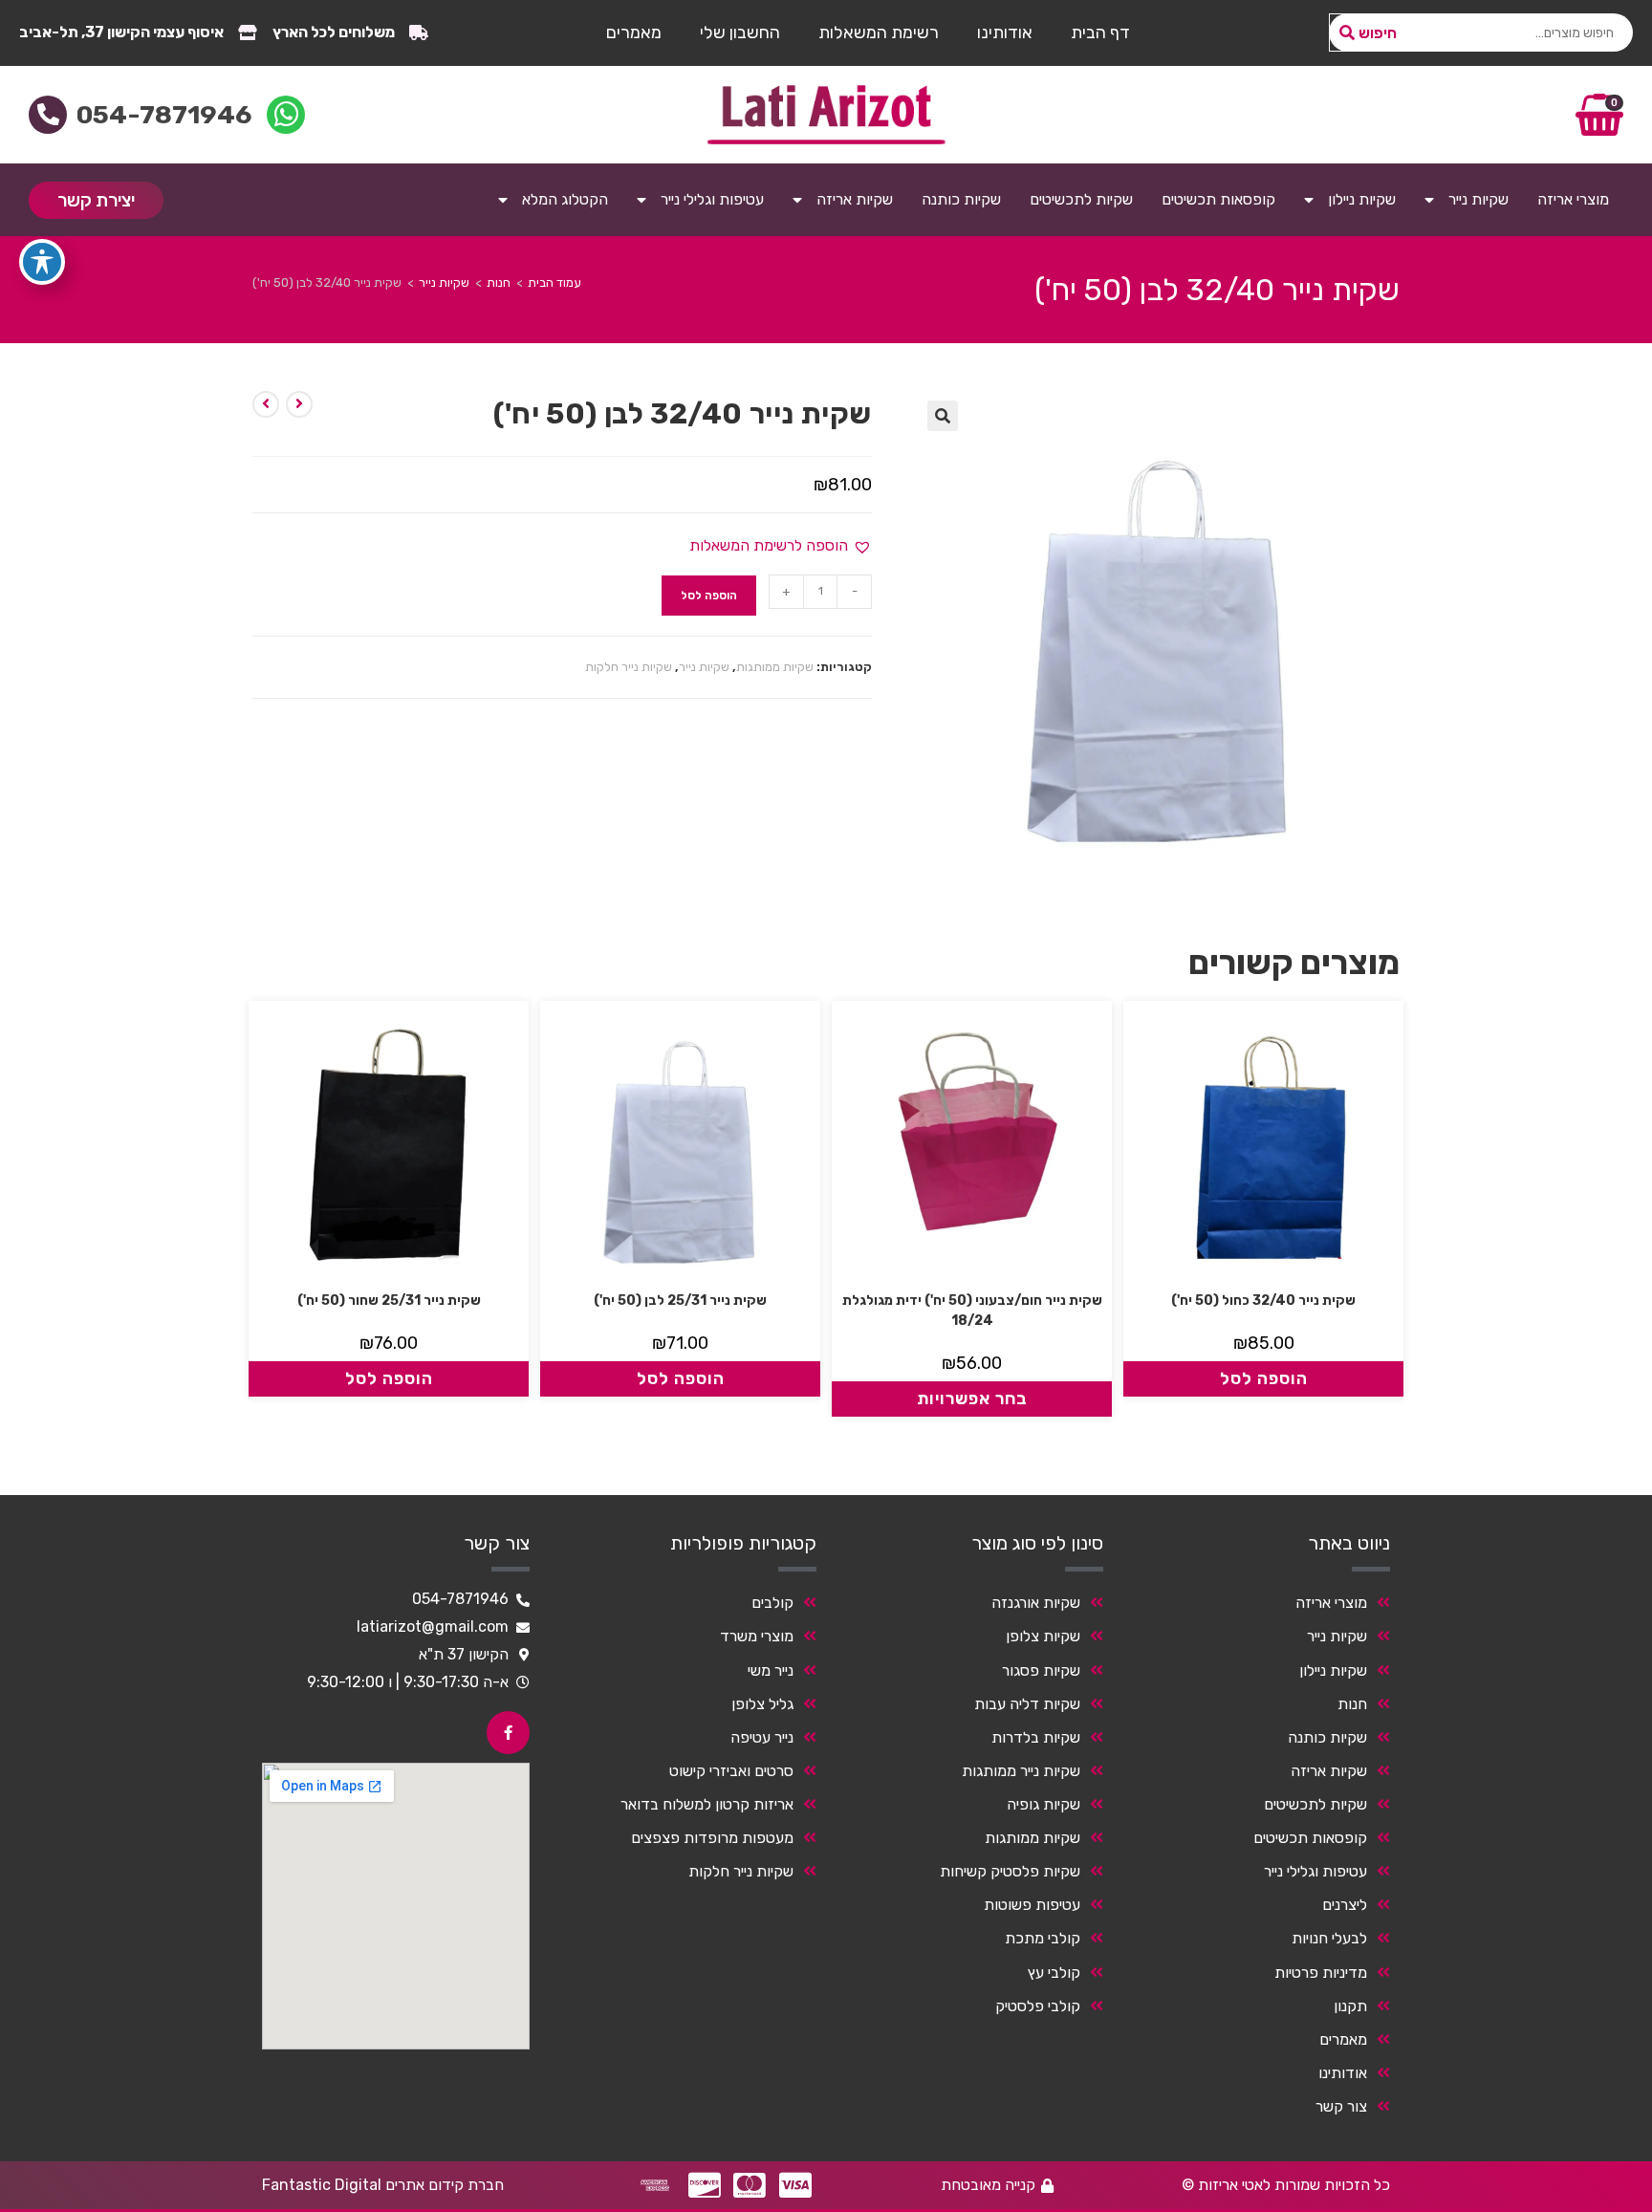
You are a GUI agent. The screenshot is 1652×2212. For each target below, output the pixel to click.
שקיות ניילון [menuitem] (1362, 199)
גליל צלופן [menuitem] (762, 1704)
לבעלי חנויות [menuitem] (1329, 1938)
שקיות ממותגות (775, 667)
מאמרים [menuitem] (634, 33)
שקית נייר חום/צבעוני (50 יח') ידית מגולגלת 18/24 (972, 1311)
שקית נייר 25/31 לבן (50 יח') (680, 1301)
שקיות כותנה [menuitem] (961, 199)
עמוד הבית (554, 282)
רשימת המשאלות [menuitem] (879, 33)
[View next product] (266, 404)
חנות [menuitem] (1352, 1704)
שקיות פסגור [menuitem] (1041, 1670)
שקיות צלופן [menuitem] (1043, 1636)
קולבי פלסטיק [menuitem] (1038, 2006)
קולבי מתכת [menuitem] (1043, 1938)
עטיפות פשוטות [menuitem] (1032, 1905)
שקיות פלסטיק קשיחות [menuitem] (1010, 1871)
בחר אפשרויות (972, 1399)
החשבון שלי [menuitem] (740, 33)
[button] (943, 416)
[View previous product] (299, 404)
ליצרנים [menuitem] (1345, 1905)
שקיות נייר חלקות (629, 667)
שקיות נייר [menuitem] (1478, 199)
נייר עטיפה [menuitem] (762, 1737)
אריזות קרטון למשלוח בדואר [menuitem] (707, 1804)
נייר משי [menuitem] (771, 1670)
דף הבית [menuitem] (1100, 33)
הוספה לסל (709, 596)
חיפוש (1378, 33)
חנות (499, 282)
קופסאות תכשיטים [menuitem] (1218, 199)
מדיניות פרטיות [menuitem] (1321, 1973)
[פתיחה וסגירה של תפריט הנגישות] (42, 262)
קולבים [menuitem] (772, 1603)
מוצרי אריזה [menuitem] (1573, 199)
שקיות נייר (444, 282)
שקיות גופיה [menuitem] (1043, 1804)
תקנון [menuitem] (1350, 2006)
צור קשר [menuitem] (1341, 2106)
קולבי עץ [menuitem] (1054, 1973)
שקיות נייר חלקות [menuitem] (741, 1871)
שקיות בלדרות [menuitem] (1036, 1737)
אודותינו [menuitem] (1005, 33)
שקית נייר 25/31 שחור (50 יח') (389, 1301)
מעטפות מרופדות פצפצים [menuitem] (712, 1838)
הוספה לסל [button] (1264, 1378)
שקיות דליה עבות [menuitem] (1027, 1704)
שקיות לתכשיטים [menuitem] (1081, 199)
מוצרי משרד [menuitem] (757, 1636)
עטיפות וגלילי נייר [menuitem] (712, 199)
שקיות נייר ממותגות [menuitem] (1021, 1771)
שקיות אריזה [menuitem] (855, 199)
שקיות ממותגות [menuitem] (1032, 1838)
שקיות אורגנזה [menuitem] (1036, 1603)
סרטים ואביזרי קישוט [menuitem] (731, 1771)
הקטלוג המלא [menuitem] (565, 199)
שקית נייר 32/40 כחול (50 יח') (1263, 1301)
